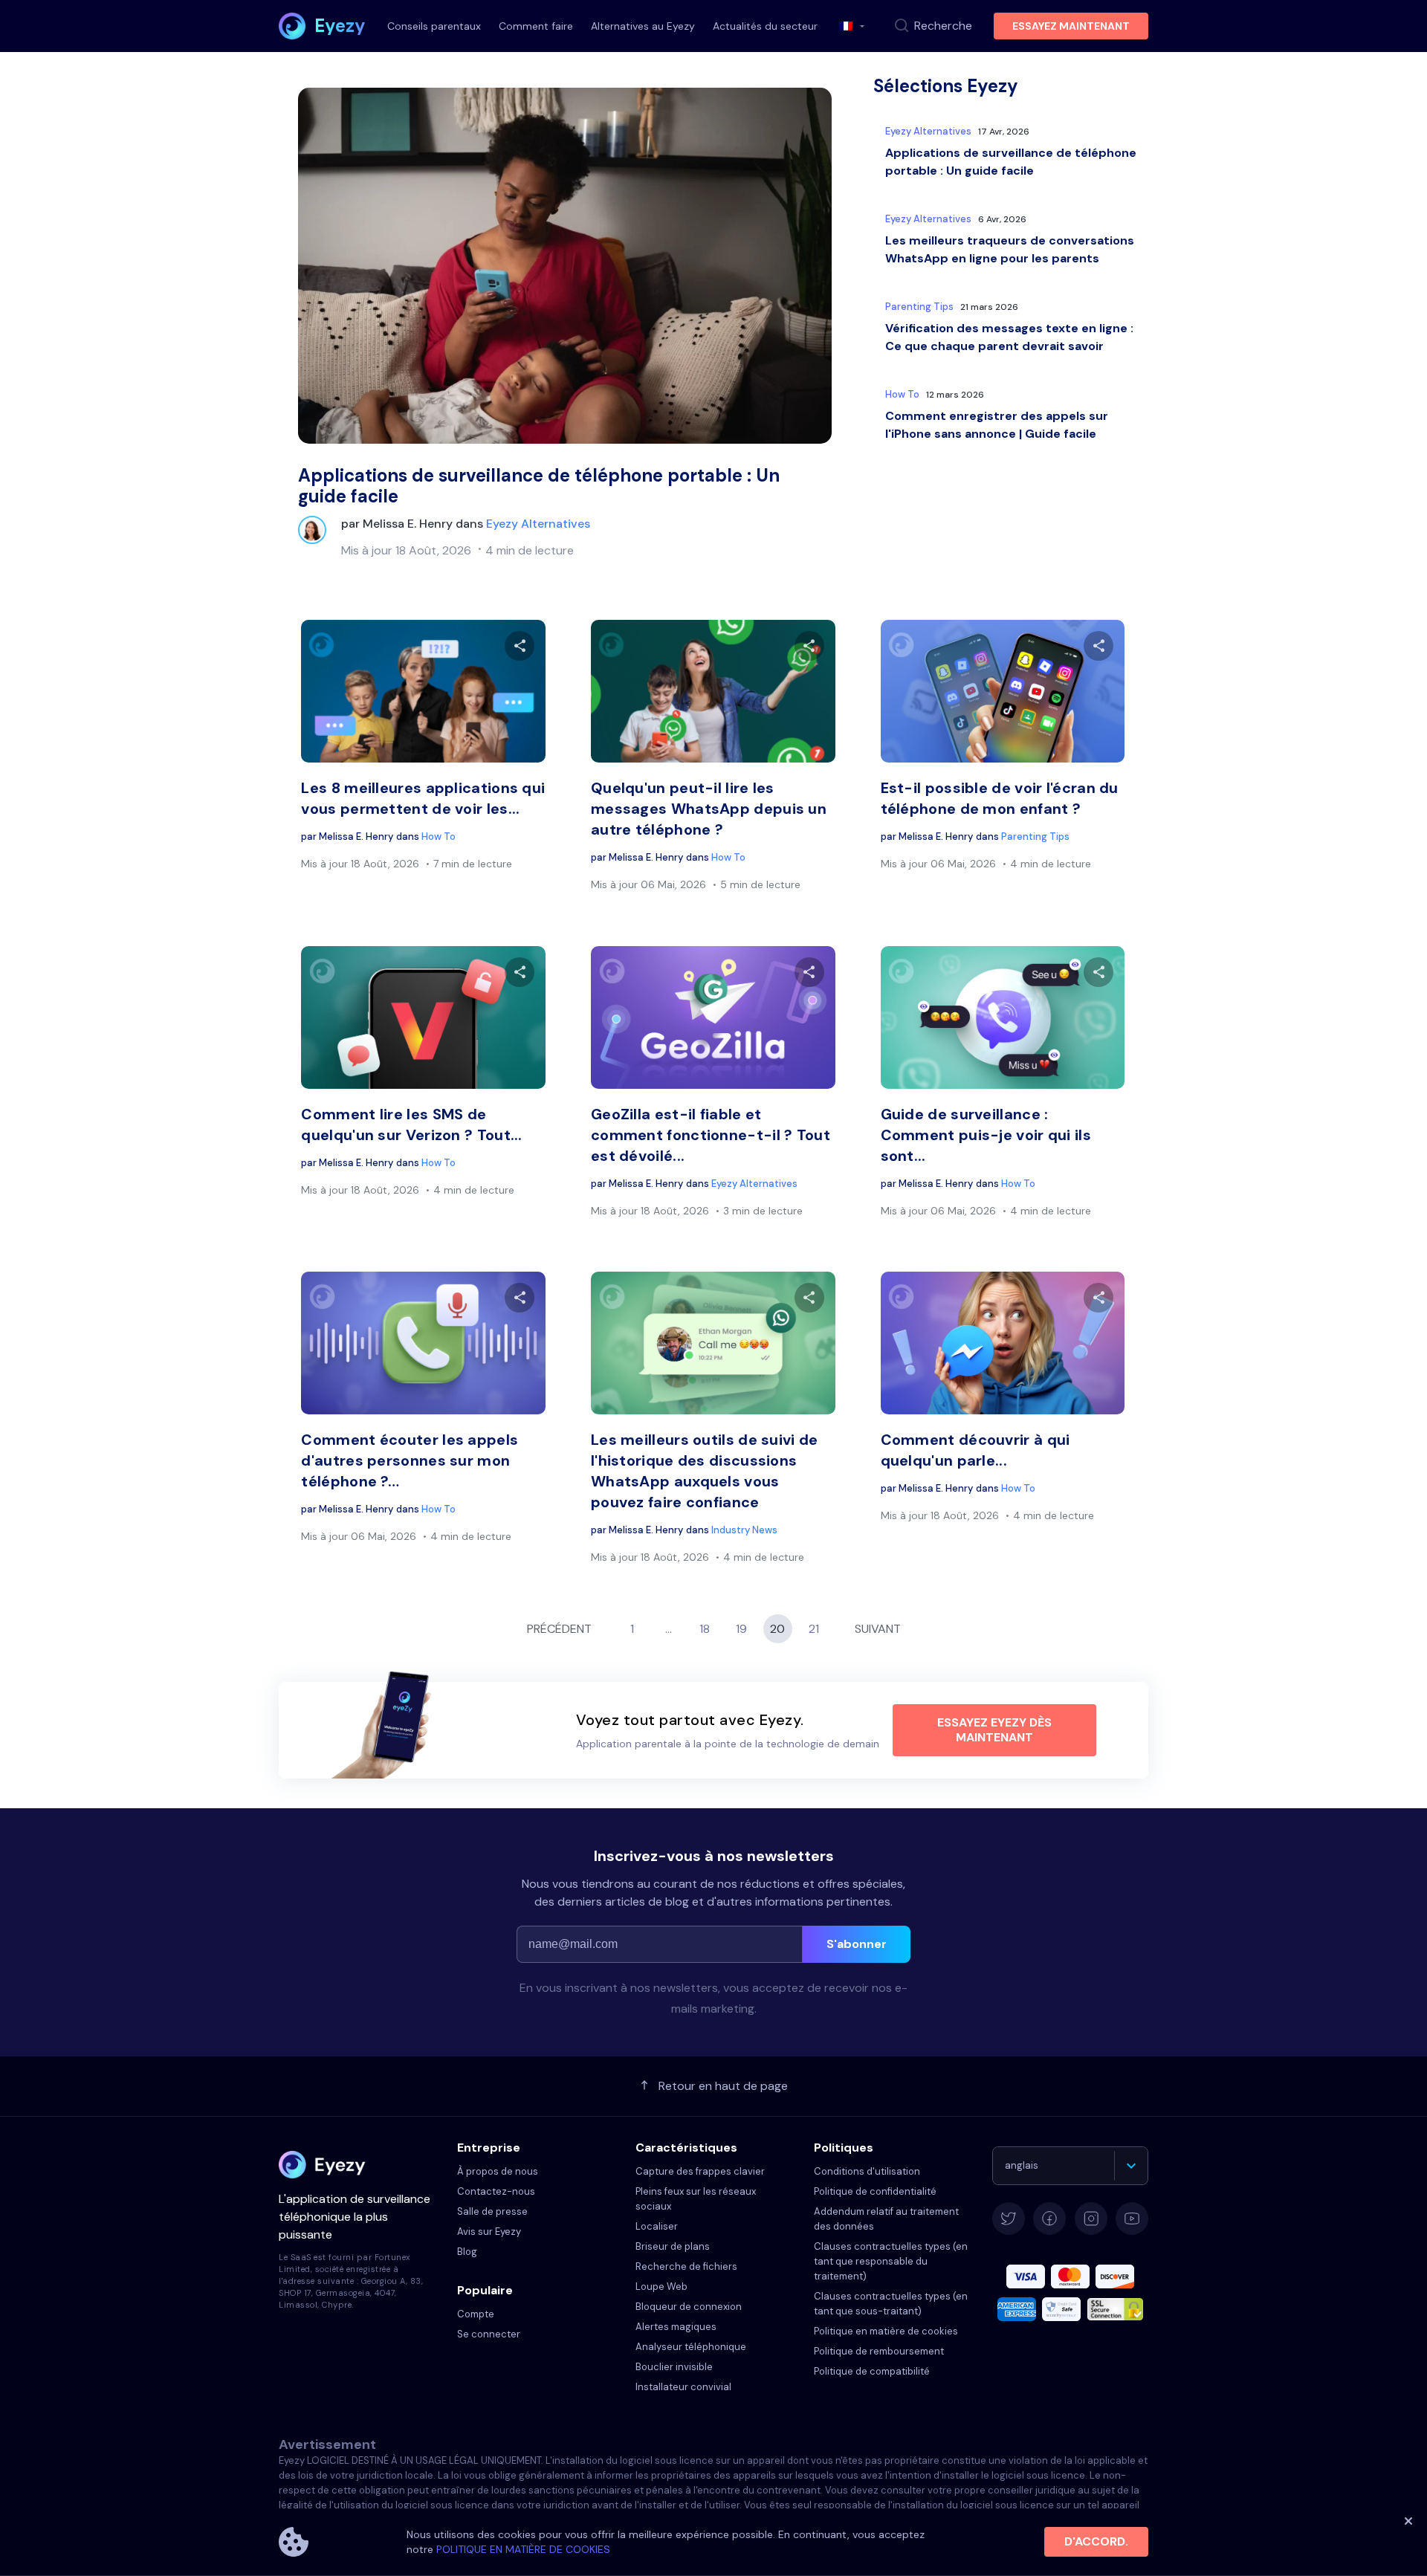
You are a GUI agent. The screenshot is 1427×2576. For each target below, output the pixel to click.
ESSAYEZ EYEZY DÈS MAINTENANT (994, 1730)
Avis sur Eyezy (489, 2232)
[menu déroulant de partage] (520, 646)
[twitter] (1009, 2219)
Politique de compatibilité (872, 2371)
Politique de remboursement (879, 2351)
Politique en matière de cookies (886, 2331)
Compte (476, 2314)
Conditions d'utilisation (867, 2171)
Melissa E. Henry (408, 524)
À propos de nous (498, 2171)
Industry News (744, 1530)
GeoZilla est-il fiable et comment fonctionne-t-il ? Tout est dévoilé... (711, 1135)
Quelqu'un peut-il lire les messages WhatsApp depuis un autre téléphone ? (709, 809)
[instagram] (1091, 2219)
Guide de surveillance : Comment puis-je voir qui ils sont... (986, 1135)
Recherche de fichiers (686, 2266)
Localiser (657, 2226)
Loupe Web (661, 2287)
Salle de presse (492, 2211)
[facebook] (1049, 2219)
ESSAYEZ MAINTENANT (1071, 26)
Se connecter (489, 2334)
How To (902, 394)
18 (705, 1629)
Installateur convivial (683, 2387)
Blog (467, 2252)
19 (741, 1629)
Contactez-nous (496, 2191)
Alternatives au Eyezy (643, 26)
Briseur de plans (673, 2246)
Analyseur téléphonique (691, 2347)
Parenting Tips (919, 307)
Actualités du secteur (765, 26)
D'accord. (1096, 2541)
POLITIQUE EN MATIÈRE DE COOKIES (523, 2549)
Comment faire (536, 26)
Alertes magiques (676, 2327)
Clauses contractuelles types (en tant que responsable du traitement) (891, 2261)
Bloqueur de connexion (689, 2307)
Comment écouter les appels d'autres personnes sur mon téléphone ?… (410, 1460)
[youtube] (1132, 2219)
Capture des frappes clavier (700, 2171)
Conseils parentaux (434, 26)
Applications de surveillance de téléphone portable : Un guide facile (539, 486)
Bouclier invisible (674, 2367)
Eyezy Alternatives (538, 524)
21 (814, 1629)
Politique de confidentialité (875, 2191)
